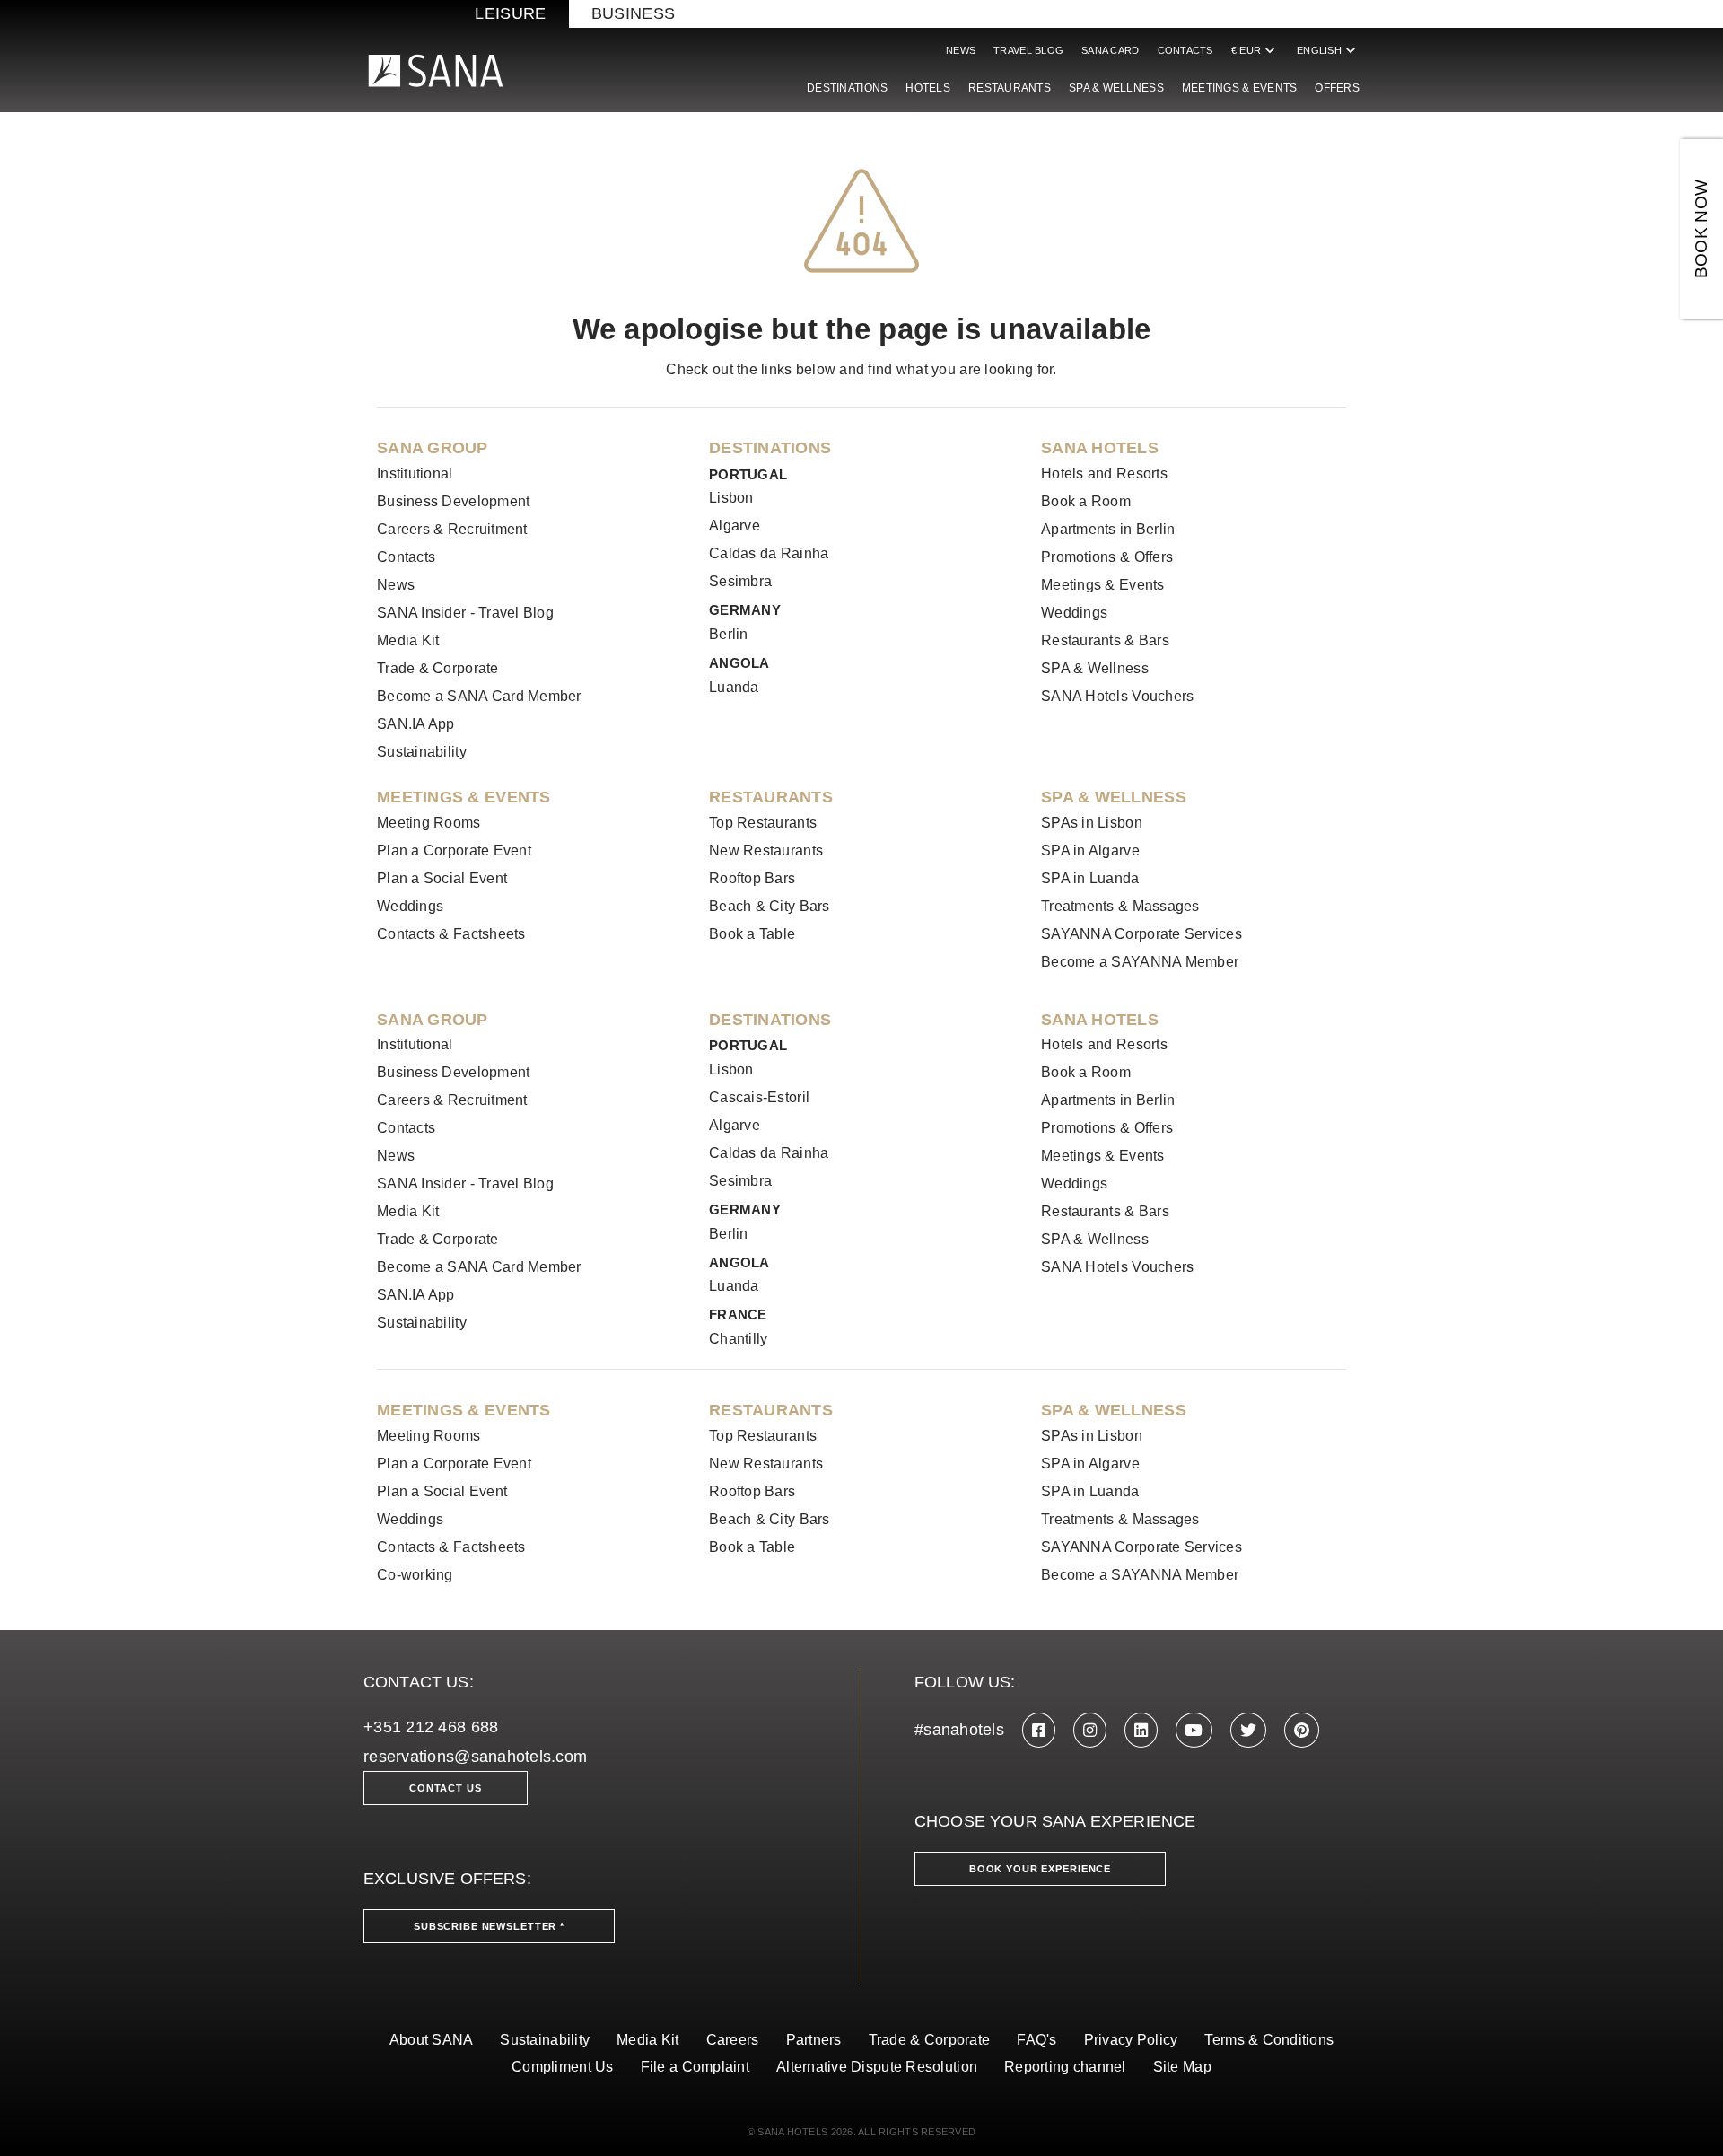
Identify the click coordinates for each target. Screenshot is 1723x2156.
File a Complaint (695, 2067)
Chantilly (738, 1339)
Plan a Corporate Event (454, 850)
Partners (814, 2040)
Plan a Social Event (442, 878)
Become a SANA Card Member (479, 696)
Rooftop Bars (752, 878)
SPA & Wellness (1116, 88)
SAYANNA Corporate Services (1141, 934)
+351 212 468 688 (431, 1727)
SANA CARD (1110, 50)
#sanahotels (959, 1730)
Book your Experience (1040, 1869)
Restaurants (1010, 88)
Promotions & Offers (1107, 557)
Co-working (415, 1575)
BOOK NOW (1701, 229)
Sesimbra (740, 581)
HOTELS (928, 88)
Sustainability (422, 752)
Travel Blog (1028, 50)
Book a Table (752, 934)
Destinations (847, 88)
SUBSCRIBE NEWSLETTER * (489, 1926)
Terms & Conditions (1269, 2040)
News (961, 50)
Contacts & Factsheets (451, 934)
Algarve (735, 526)
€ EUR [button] (1255, 50)
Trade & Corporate (438, 668)
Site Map (1182, 2067)
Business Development (453, 501)
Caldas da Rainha (769, 553)
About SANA (432, 2040)
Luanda (734, 687)
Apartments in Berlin (1108, 529)
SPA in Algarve (1090, 850)
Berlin (729, 634)
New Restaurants (766, 850)
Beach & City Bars (770, 906)
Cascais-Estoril (759, 1097)
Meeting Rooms (429, 823)
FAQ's (1036, 2040)
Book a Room (1086, 501)
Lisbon (731, 498)
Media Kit (408, 640)
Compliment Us (563, 2067)
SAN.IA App (416, 724)
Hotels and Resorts (1104, 473)
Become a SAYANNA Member (1140, 962)
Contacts (1185, 50)
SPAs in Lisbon (1092, 823)
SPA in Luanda (1090, 878)
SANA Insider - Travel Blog (465, 613)
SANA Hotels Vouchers (1117, 696)
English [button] (1328, 50)
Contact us (446, 1788)
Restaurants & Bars (1105, 640)
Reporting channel (1065, 2067)
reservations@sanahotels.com (475, 1757)
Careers (733, 2040)
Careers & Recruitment (452, 529)
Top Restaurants (763, 823)
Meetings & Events (1240, 88)
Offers (1337, 88)
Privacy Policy (1131, 2040)
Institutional (415, 473)
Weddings (1074, 613)
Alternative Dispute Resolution (877, 2067)
